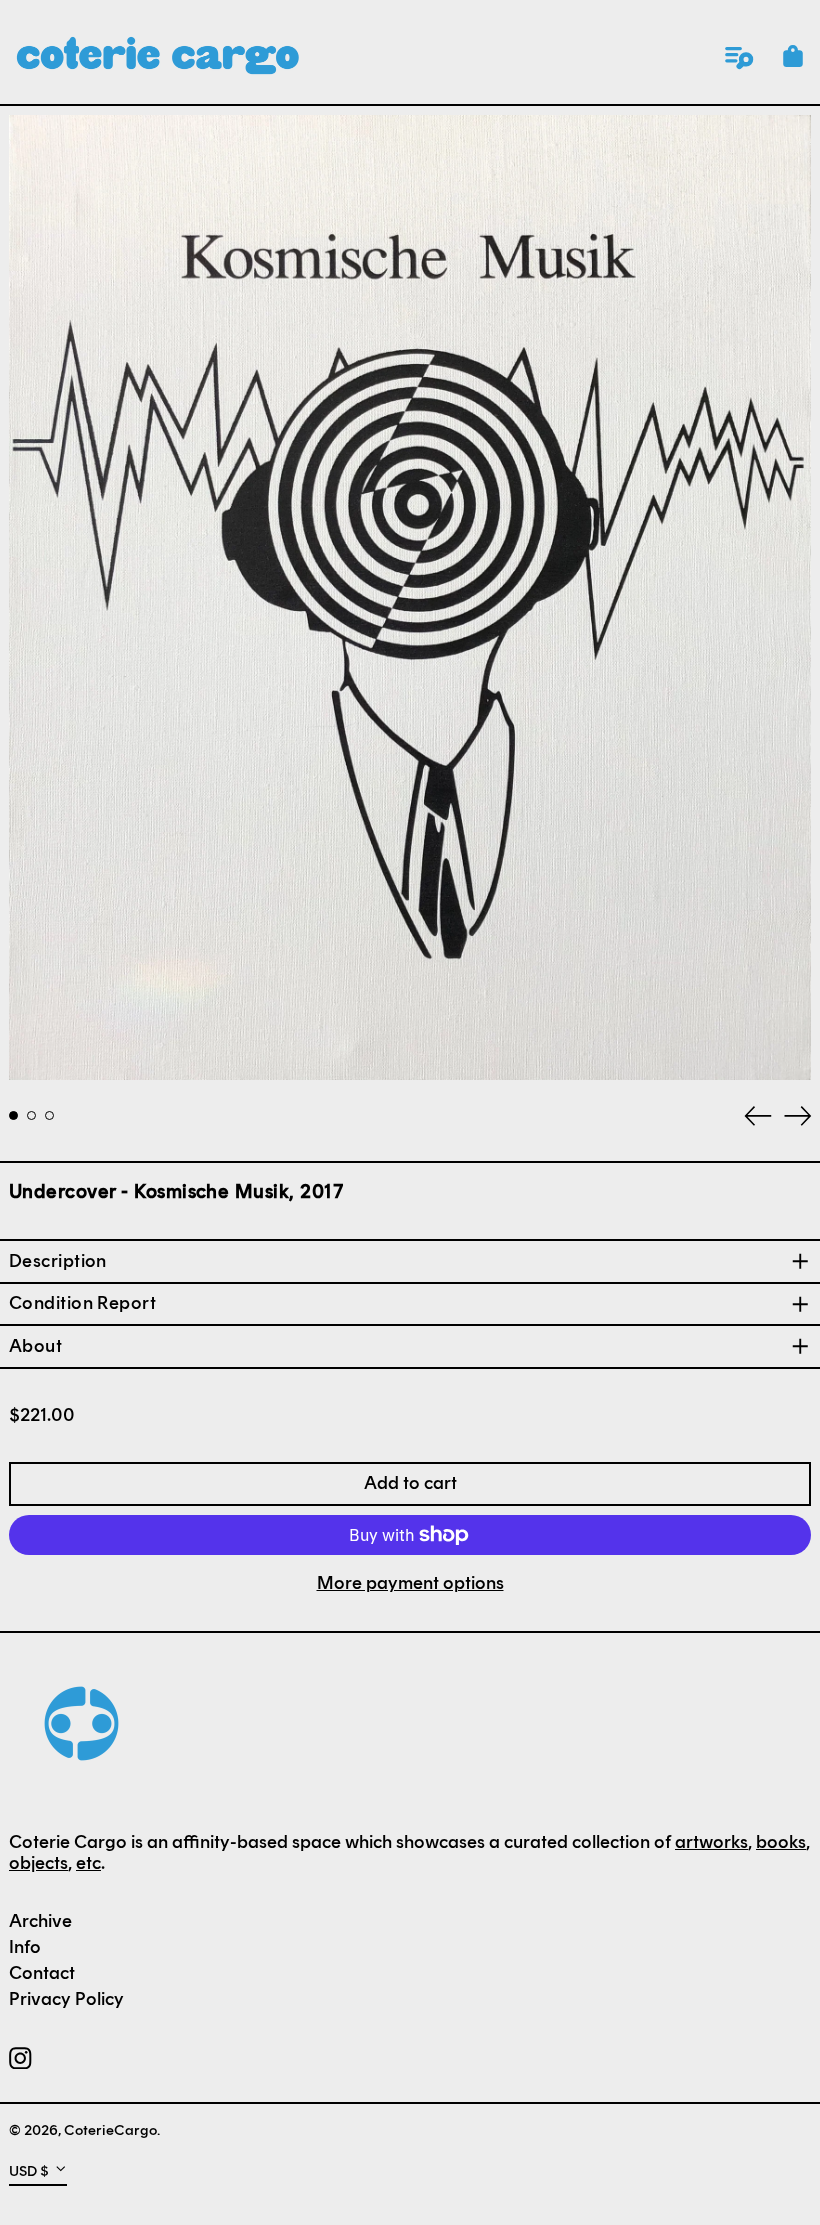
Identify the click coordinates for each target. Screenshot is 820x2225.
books (781, 1842)
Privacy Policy (66, 1999)
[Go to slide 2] (31, 1115)
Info (25, 1947)
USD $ (29, 2170)
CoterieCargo (110, 2130)
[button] (793, 56)
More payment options (410, 1583)
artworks (711, 1842)
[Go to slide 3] (49, 1115)
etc (88, 1863)
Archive (40, 1921)
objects (38, 1863)
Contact (42, 1973)
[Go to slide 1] (13, 1115)
